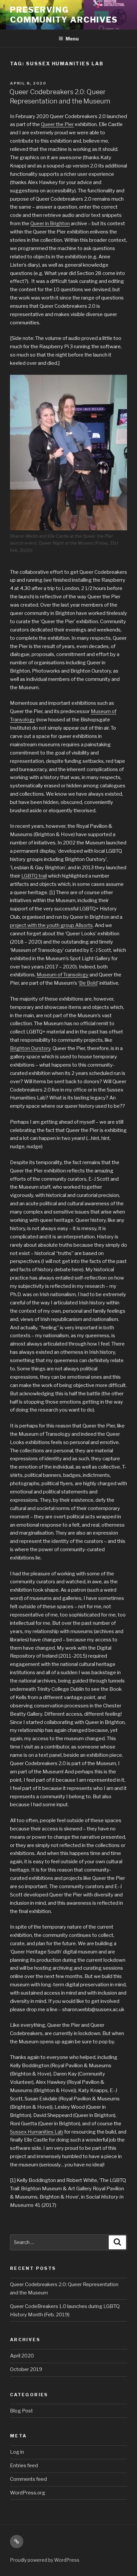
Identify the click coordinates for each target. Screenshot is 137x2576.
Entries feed (24, 2466)
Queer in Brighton (50, 224)
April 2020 (22, 2356)
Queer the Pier (57, 124)
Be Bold (88, 983)
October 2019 (26, 2369)
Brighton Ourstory (30, 1048)
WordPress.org (28, 2493)
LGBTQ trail (34, 876)
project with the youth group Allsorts (51, 925)
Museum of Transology (63, 975)
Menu (72, 39)
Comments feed (28, 2479)
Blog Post (21, 2411)
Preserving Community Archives (64, 15)
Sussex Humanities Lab (37, 2132)
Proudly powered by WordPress (45, 2560)
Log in (17, 2452)
